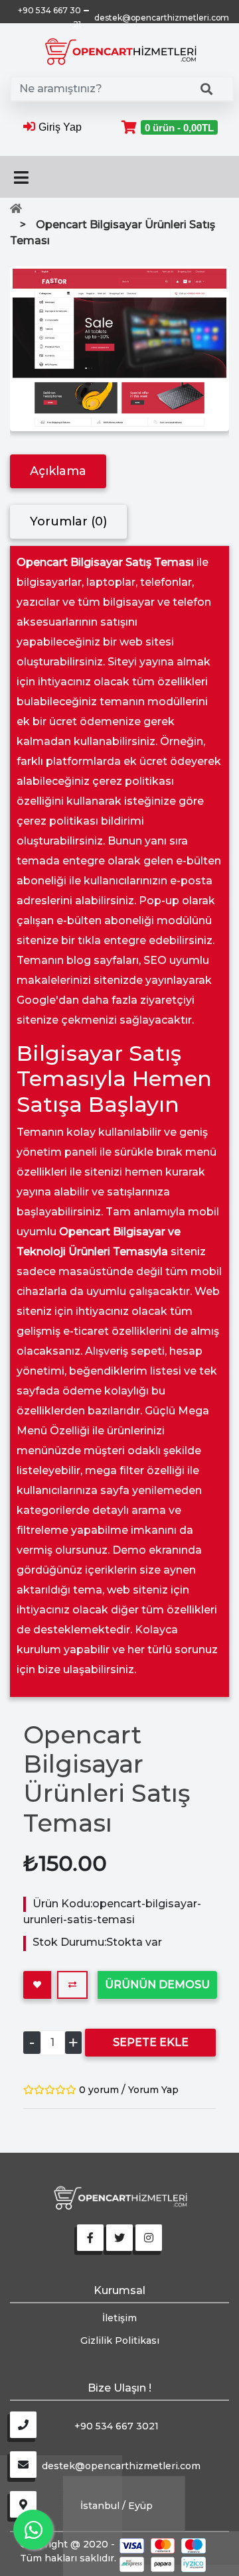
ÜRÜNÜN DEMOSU (157, 1985)
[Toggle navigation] (21, 177)
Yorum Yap (153, 2090)
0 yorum (99, 2090)
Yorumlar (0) (68, 521)
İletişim (119, 2318)
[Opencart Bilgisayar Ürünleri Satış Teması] (119, 349)
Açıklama (58, 471)
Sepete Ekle (151, 2042)
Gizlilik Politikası (120, 2340)
